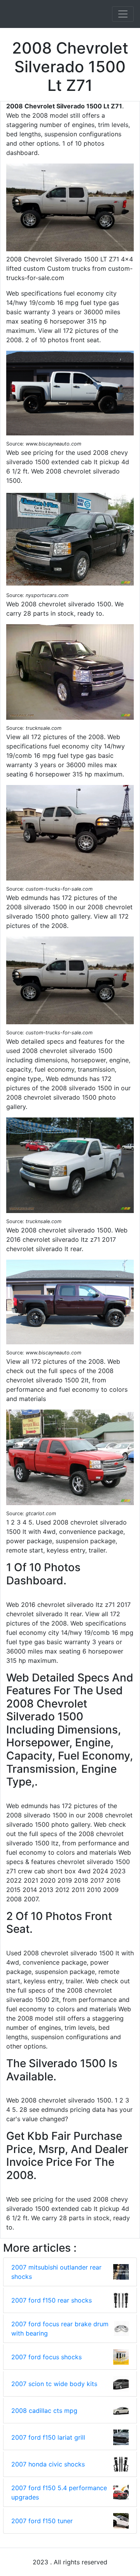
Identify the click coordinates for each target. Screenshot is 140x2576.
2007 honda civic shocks (48, 2464)
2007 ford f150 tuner (42, 2521)
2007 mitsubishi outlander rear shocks (56, 2272)
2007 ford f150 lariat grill (48, 2437)
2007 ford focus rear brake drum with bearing (60, 2329)
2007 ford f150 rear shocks (52, 2300)
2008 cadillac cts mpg (44, 2411)
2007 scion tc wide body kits (54, 2384)
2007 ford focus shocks (46, 2357)
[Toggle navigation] (123, 14)
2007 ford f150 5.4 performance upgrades (59, 2492)
